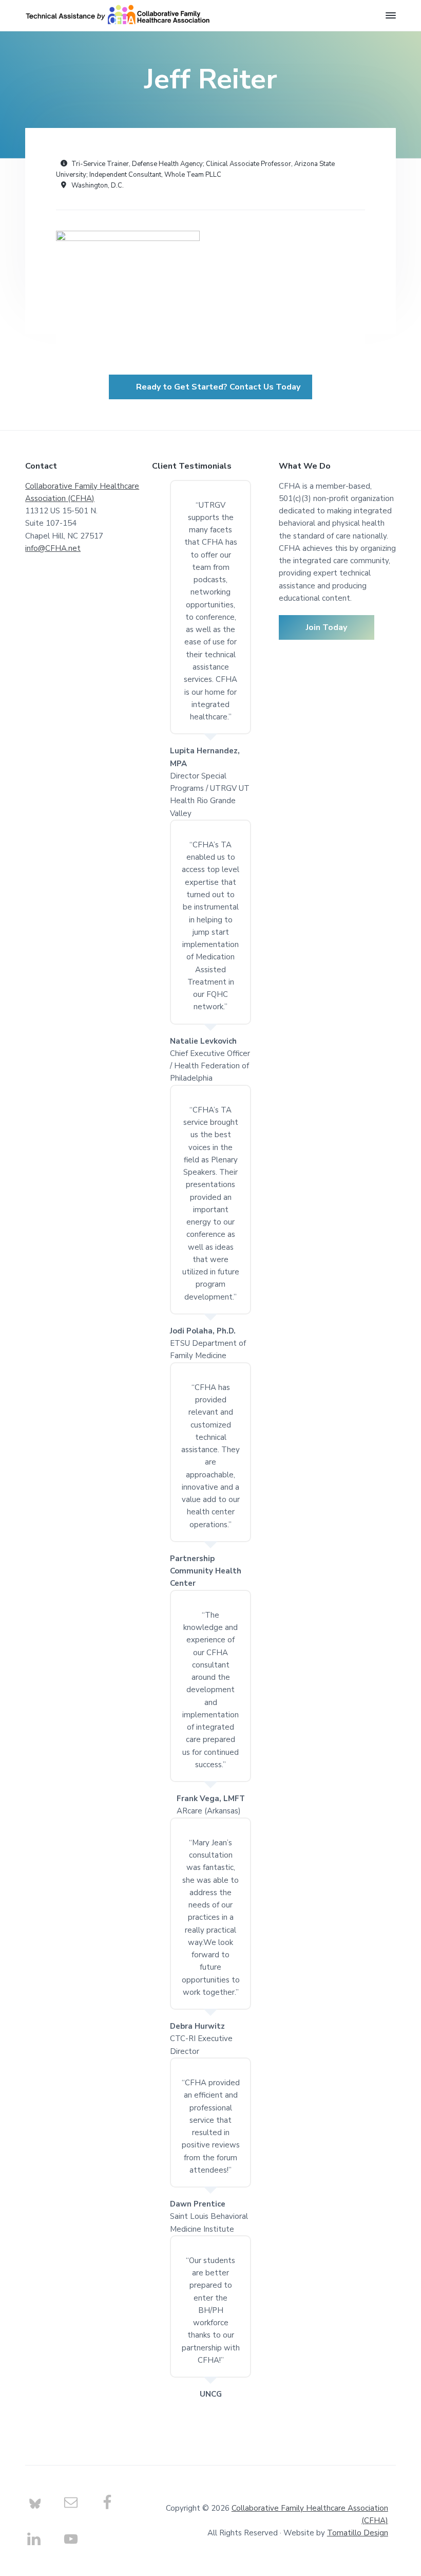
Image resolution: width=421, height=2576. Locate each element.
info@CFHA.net (53, 548)
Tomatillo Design (358, 2533)
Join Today (327, 627)
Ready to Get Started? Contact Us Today (218, 387)
